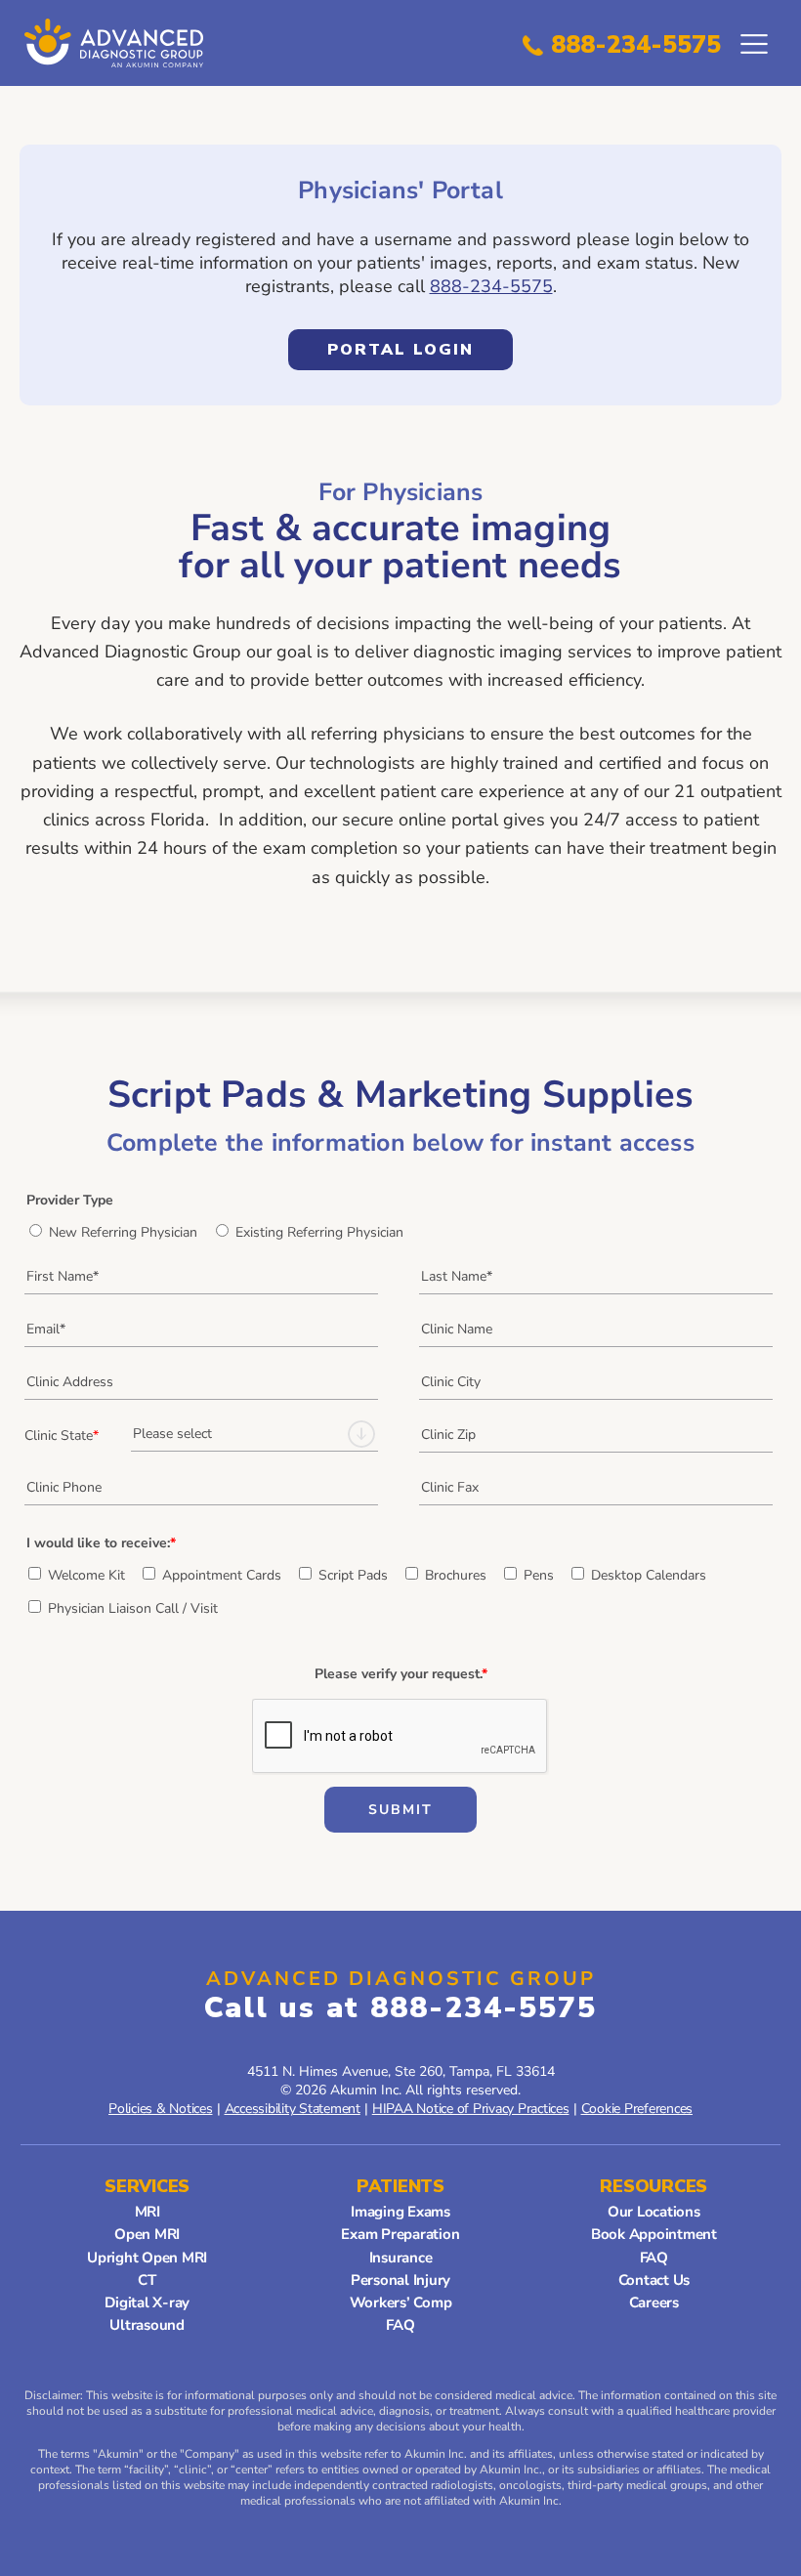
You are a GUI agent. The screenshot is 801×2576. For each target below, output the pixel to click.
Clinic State (62, 1436)
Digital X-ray (147, 2302)
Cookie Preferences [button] (637, 2109)
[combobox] (254, 1435)
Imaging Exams (400, 2212)
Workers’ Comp (401, 2302)
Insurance (401, 2258)
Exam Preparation (400, 2234)
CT (147, 2280)
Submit (400, 1810)
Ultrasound (147, 2325)
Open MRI (147, 2234)
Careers (654, 2302)
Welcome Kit (86, 1575)
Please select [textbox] (172, 1434)
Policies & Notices (161, 2109)
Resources (653, 2186)
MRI (148, 2212)
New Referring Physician (123, 1232)
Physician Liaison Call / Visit (133, 1608)
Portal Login (381, 355)
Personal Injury (400, 2280)
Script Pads (353, 1575)
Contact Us (654, 2280)
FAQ (400, 2325)
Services (147, 2186)
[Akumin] (118, 43)
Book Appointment (654, 2234)
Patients (400, 2186)
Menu (754, 44)
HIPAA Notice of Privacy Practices (471, 2109)
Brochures (456, 1575)
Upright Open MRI (147, 2258)
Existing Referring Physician (319, 1232)
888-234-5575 (636, 45)
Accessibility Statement (293, 2109)
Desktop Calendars (649, 1575)
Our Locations (654, 2212)
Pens (539, 1575)
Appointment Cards (222, 1575)
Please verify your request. (401, 1674)
